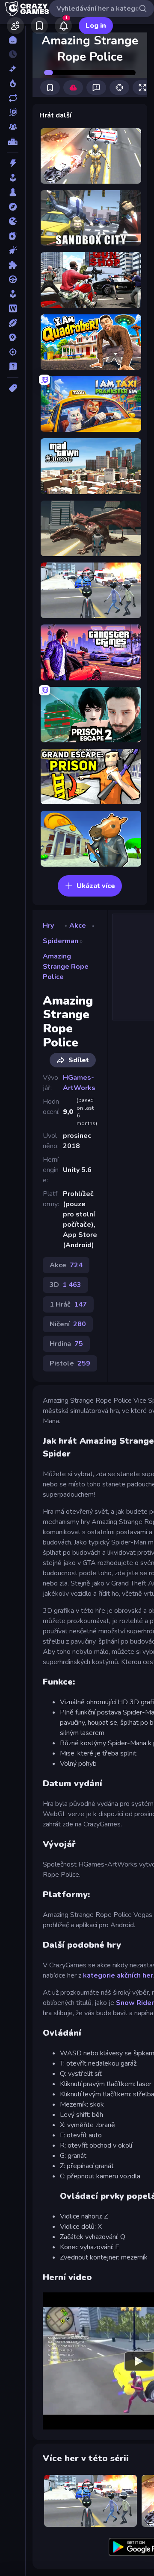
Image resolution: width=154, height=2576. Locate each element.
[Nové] (13, 69)
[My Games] (39, 26)
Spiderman (61, 941)
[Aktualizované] (13, 98)
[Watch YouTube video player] (139, 2361)
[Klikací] (13, 250)
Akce (78, 926)
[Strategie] (13, 337)
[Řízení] (13, 279)
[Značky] (13, 388)
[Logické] (13, 265)
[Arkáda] (13, 178)
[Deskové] (13, 192)
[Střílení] (13, 352)
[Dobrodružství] (13, 207)
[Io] (13, 221)
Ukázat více (96, 886)
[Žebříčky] (13, 141)
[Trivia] (13, 366)
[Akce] (13, 163)
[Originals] (13, 112)
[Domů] (13, 40)
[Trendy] (13, 83)
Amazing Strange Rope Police (66, 967)
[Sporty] (13, 323)
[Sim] (13, 294)
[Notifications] (63, 26)
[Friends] (15, 26)
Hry (48, 926)
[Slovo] (13, 308)
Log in (96, 26)
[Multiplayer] (13, 127)
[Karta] (13, 236)
